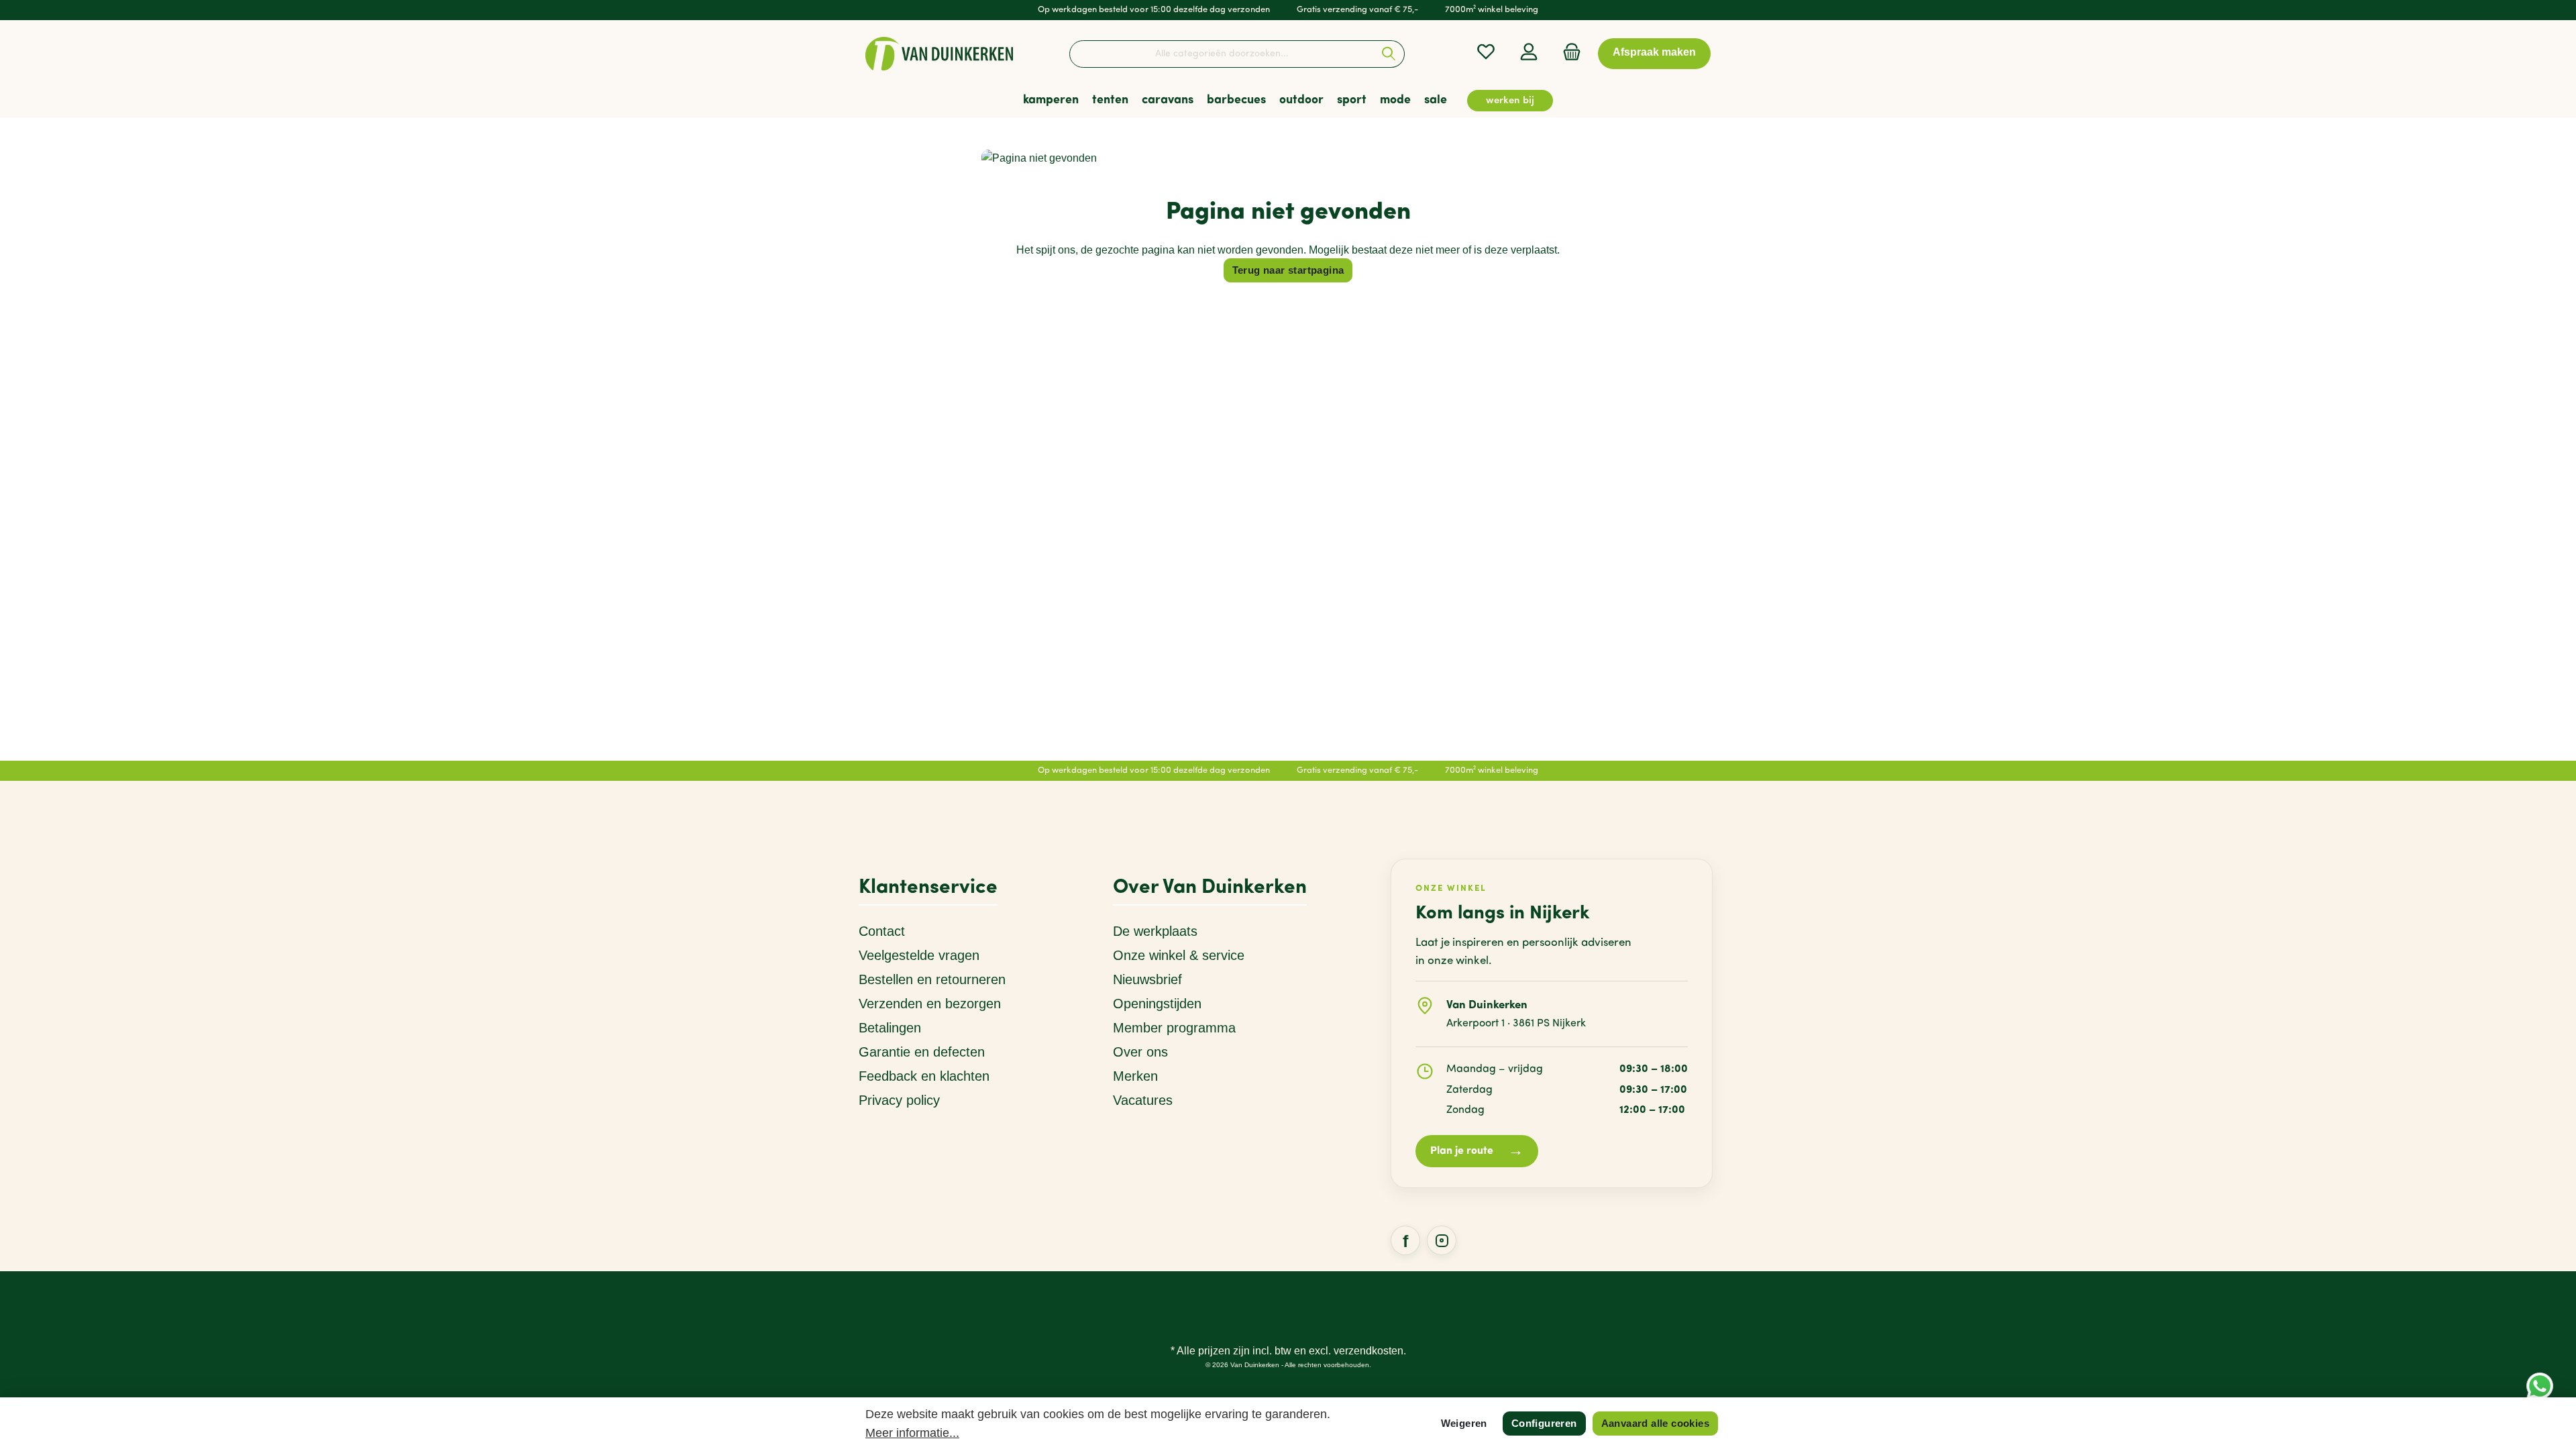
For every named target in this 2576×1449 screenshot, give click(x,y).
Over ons (1140, 1052)
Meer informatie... (912, 1433)
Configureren (1544, 1423)
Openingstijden (1157, 1004)
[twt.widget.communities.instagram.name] (1442, 1240)
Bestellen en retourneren (932, 979)
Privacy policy (899, 1100)
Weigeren (1464, 1423)
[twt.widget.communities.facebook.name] (1405, 1240)
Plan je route (1477, 1151)
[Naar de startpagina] (939, 54)
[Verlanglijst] (1486, 52)
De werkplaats (1155, 931)
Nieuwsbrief (1147, 979)
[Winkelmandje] (1568, 52)
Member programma (1174, 1028)
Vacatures (1143, 1100)
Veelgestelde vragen (919, 955)
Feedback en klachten (924, 1076)
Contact (882, 931)
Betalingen (890, 1028)
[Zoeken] (1389, 54)
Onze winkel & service (1179, 955)
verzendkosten (1368, 1351)
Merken (1135, 1076)
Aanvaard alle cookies (1655, 1423)
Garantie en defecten (922, 1052)
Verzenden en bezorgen (930, 1004)
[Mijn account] (1529, 52)
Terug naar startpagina (1288, 270)
